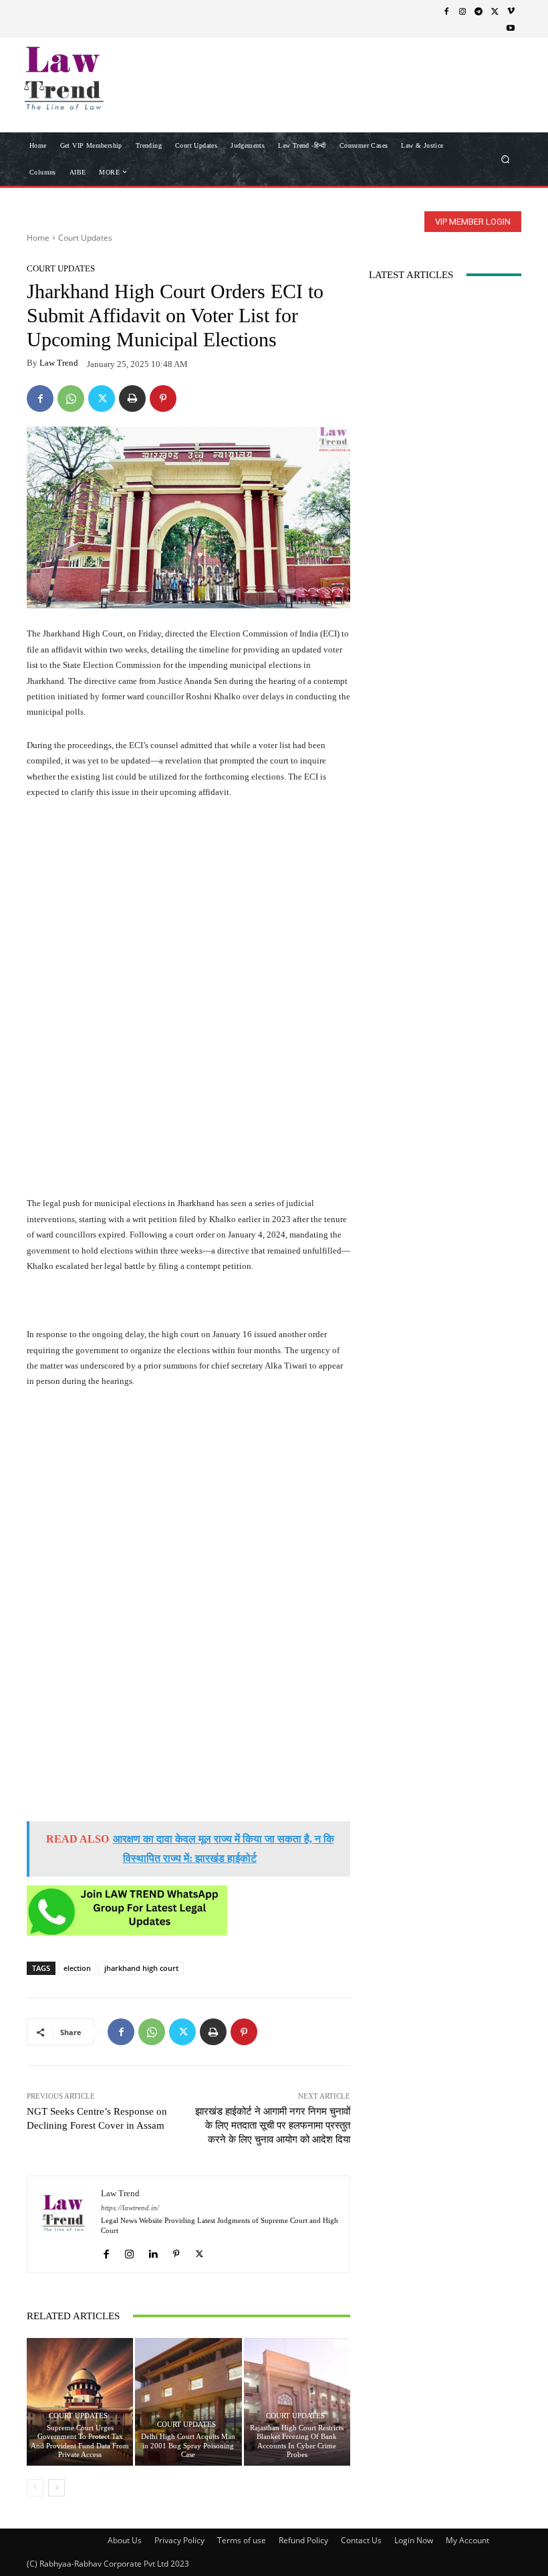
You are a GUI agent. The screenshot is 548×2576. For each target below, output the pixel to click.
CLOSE (517, 84)
